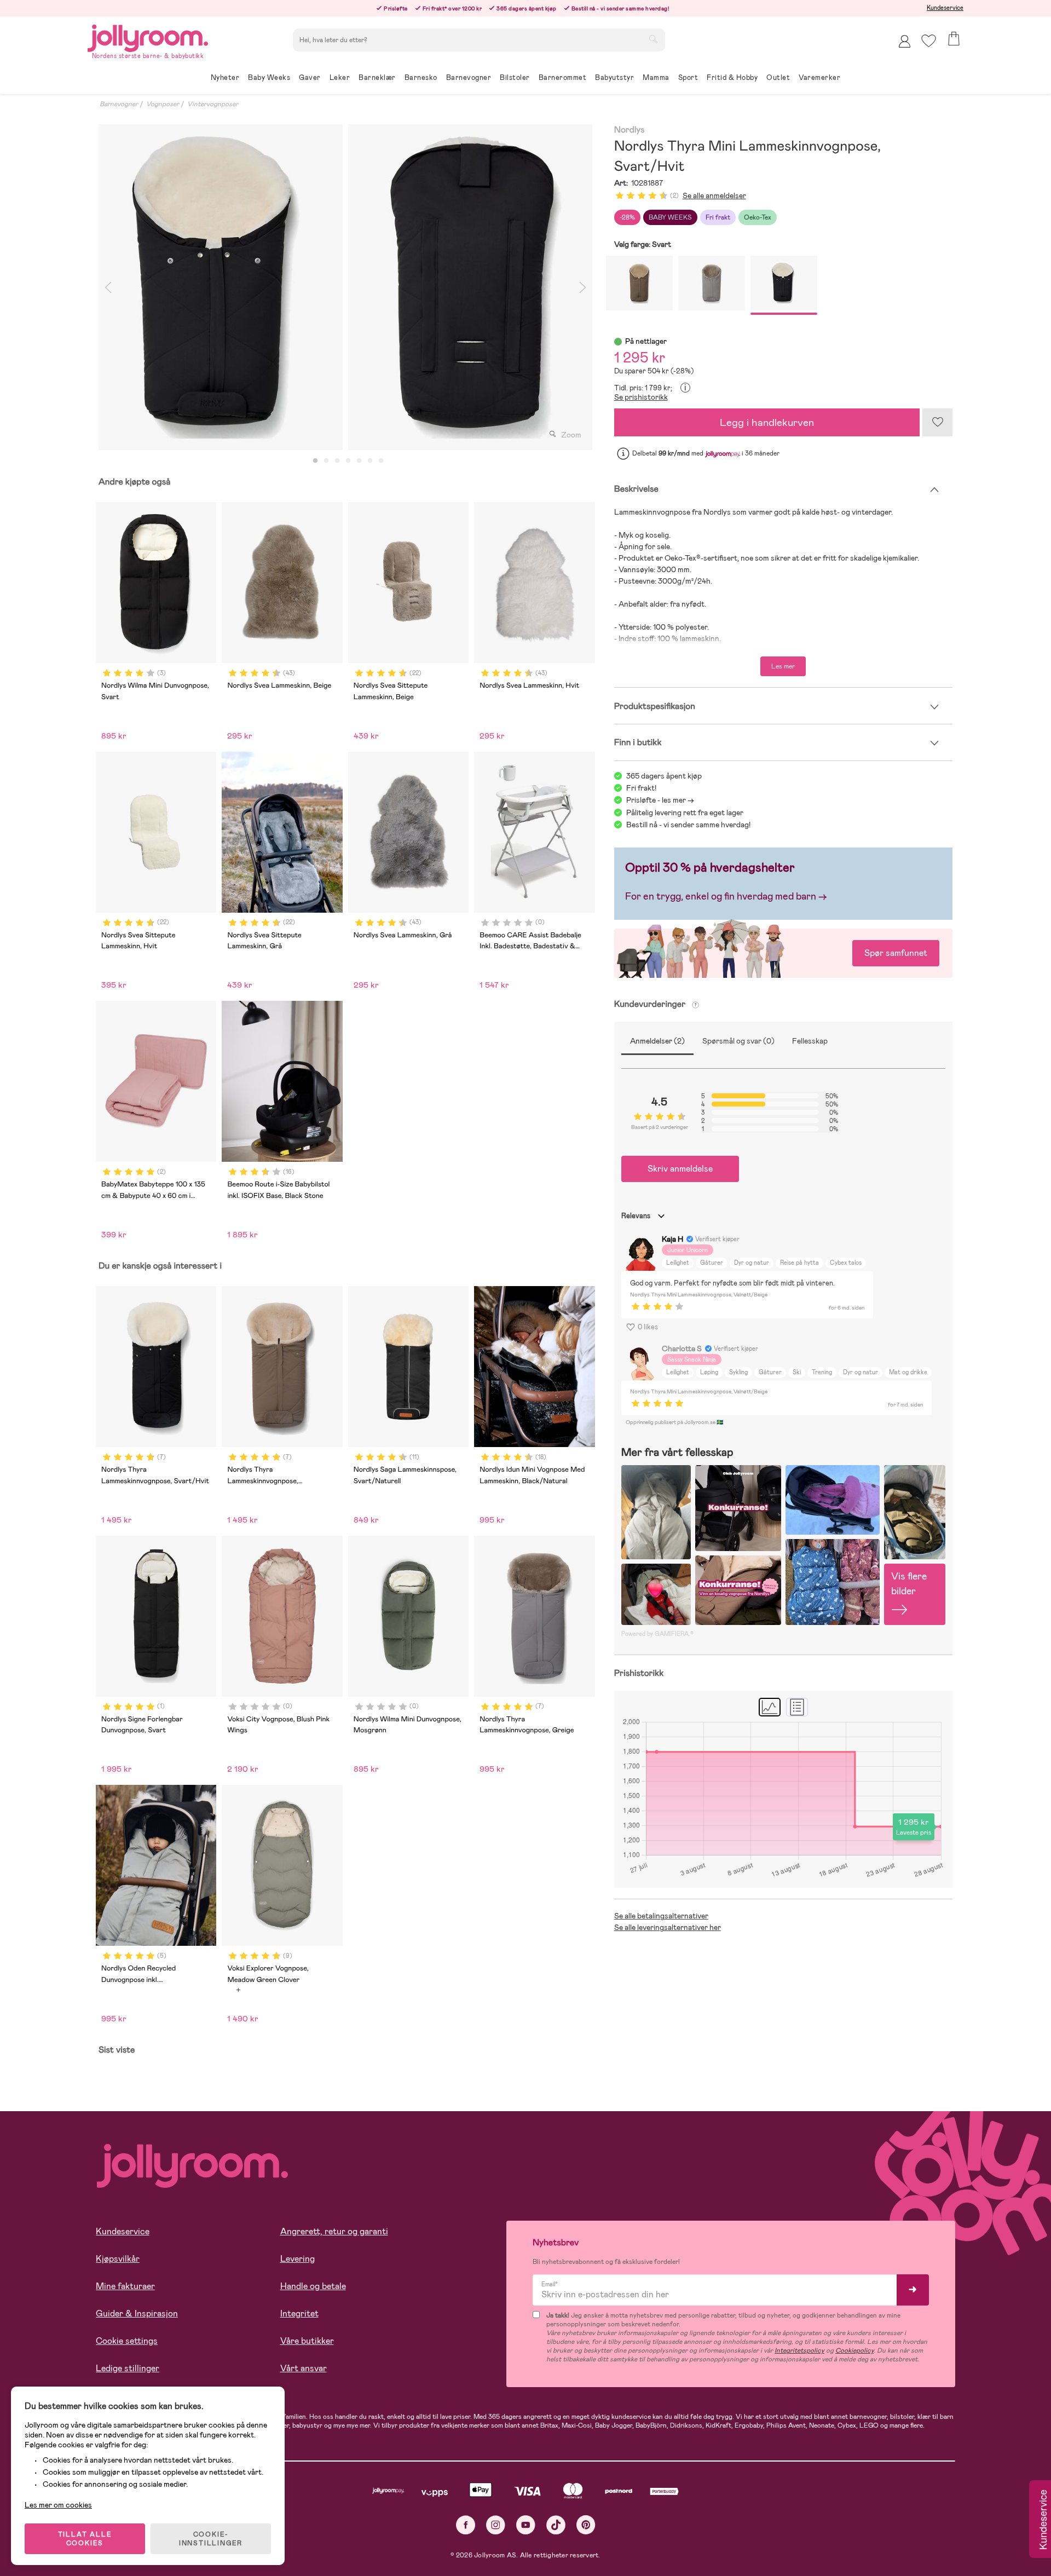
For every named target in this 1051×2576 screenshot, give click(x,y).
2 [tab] (326, 461)
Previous (108, 287)
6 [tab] (370, 461)
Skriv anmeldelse (680, 1169)
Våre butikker (307, 2341)
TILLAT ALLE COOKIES (85, 2539)
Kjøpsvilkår (118, 2259)
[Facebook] (466, 2525)
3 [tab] (337, 461)
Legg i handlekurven (767, 422)
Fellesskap (810, 1041)
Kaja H (672, 1239)
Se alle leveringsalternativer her (668, 1927)
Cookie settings (127, 2341)
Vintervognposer (213, 104)
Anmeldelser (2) (657, 1041)
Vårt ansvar (304, 2368)
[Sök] (653, 39)
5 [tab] (359, 461)
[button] (929, 41)
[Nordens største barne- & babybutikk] (148, 36)
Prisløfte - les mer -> (660, 800)
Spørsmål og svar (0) (738, 1041)
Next (583, 287)
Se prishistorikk (641, 397)
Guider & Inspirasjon (137, 2313)
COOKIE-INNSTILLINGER (211, 2539)
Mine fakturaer (125, 2286)
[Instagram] (496, 2525)
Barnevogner (119, 104)
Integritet (299, 2313)
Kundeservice (945, 8)
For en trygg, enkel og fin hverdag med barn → (726, 896)
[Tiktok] (556, 2525)
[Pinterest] (586, 2525)
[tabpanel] (221, 287)
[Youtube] (526, 2525)
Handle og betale (313, 2286)
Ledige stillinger (128, 2368)
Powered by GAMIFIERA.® (657, 1634)
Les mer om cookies (58, 2505)
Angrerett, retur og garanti (334, 2231)
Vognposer (163, 104)
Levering (298, 2259)
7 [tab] (381, 461)
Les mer (783, 666)
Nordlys (630, 130)
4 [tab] (348, 461)
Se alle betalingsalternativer (661, 1916)
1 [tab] (315, 461)
